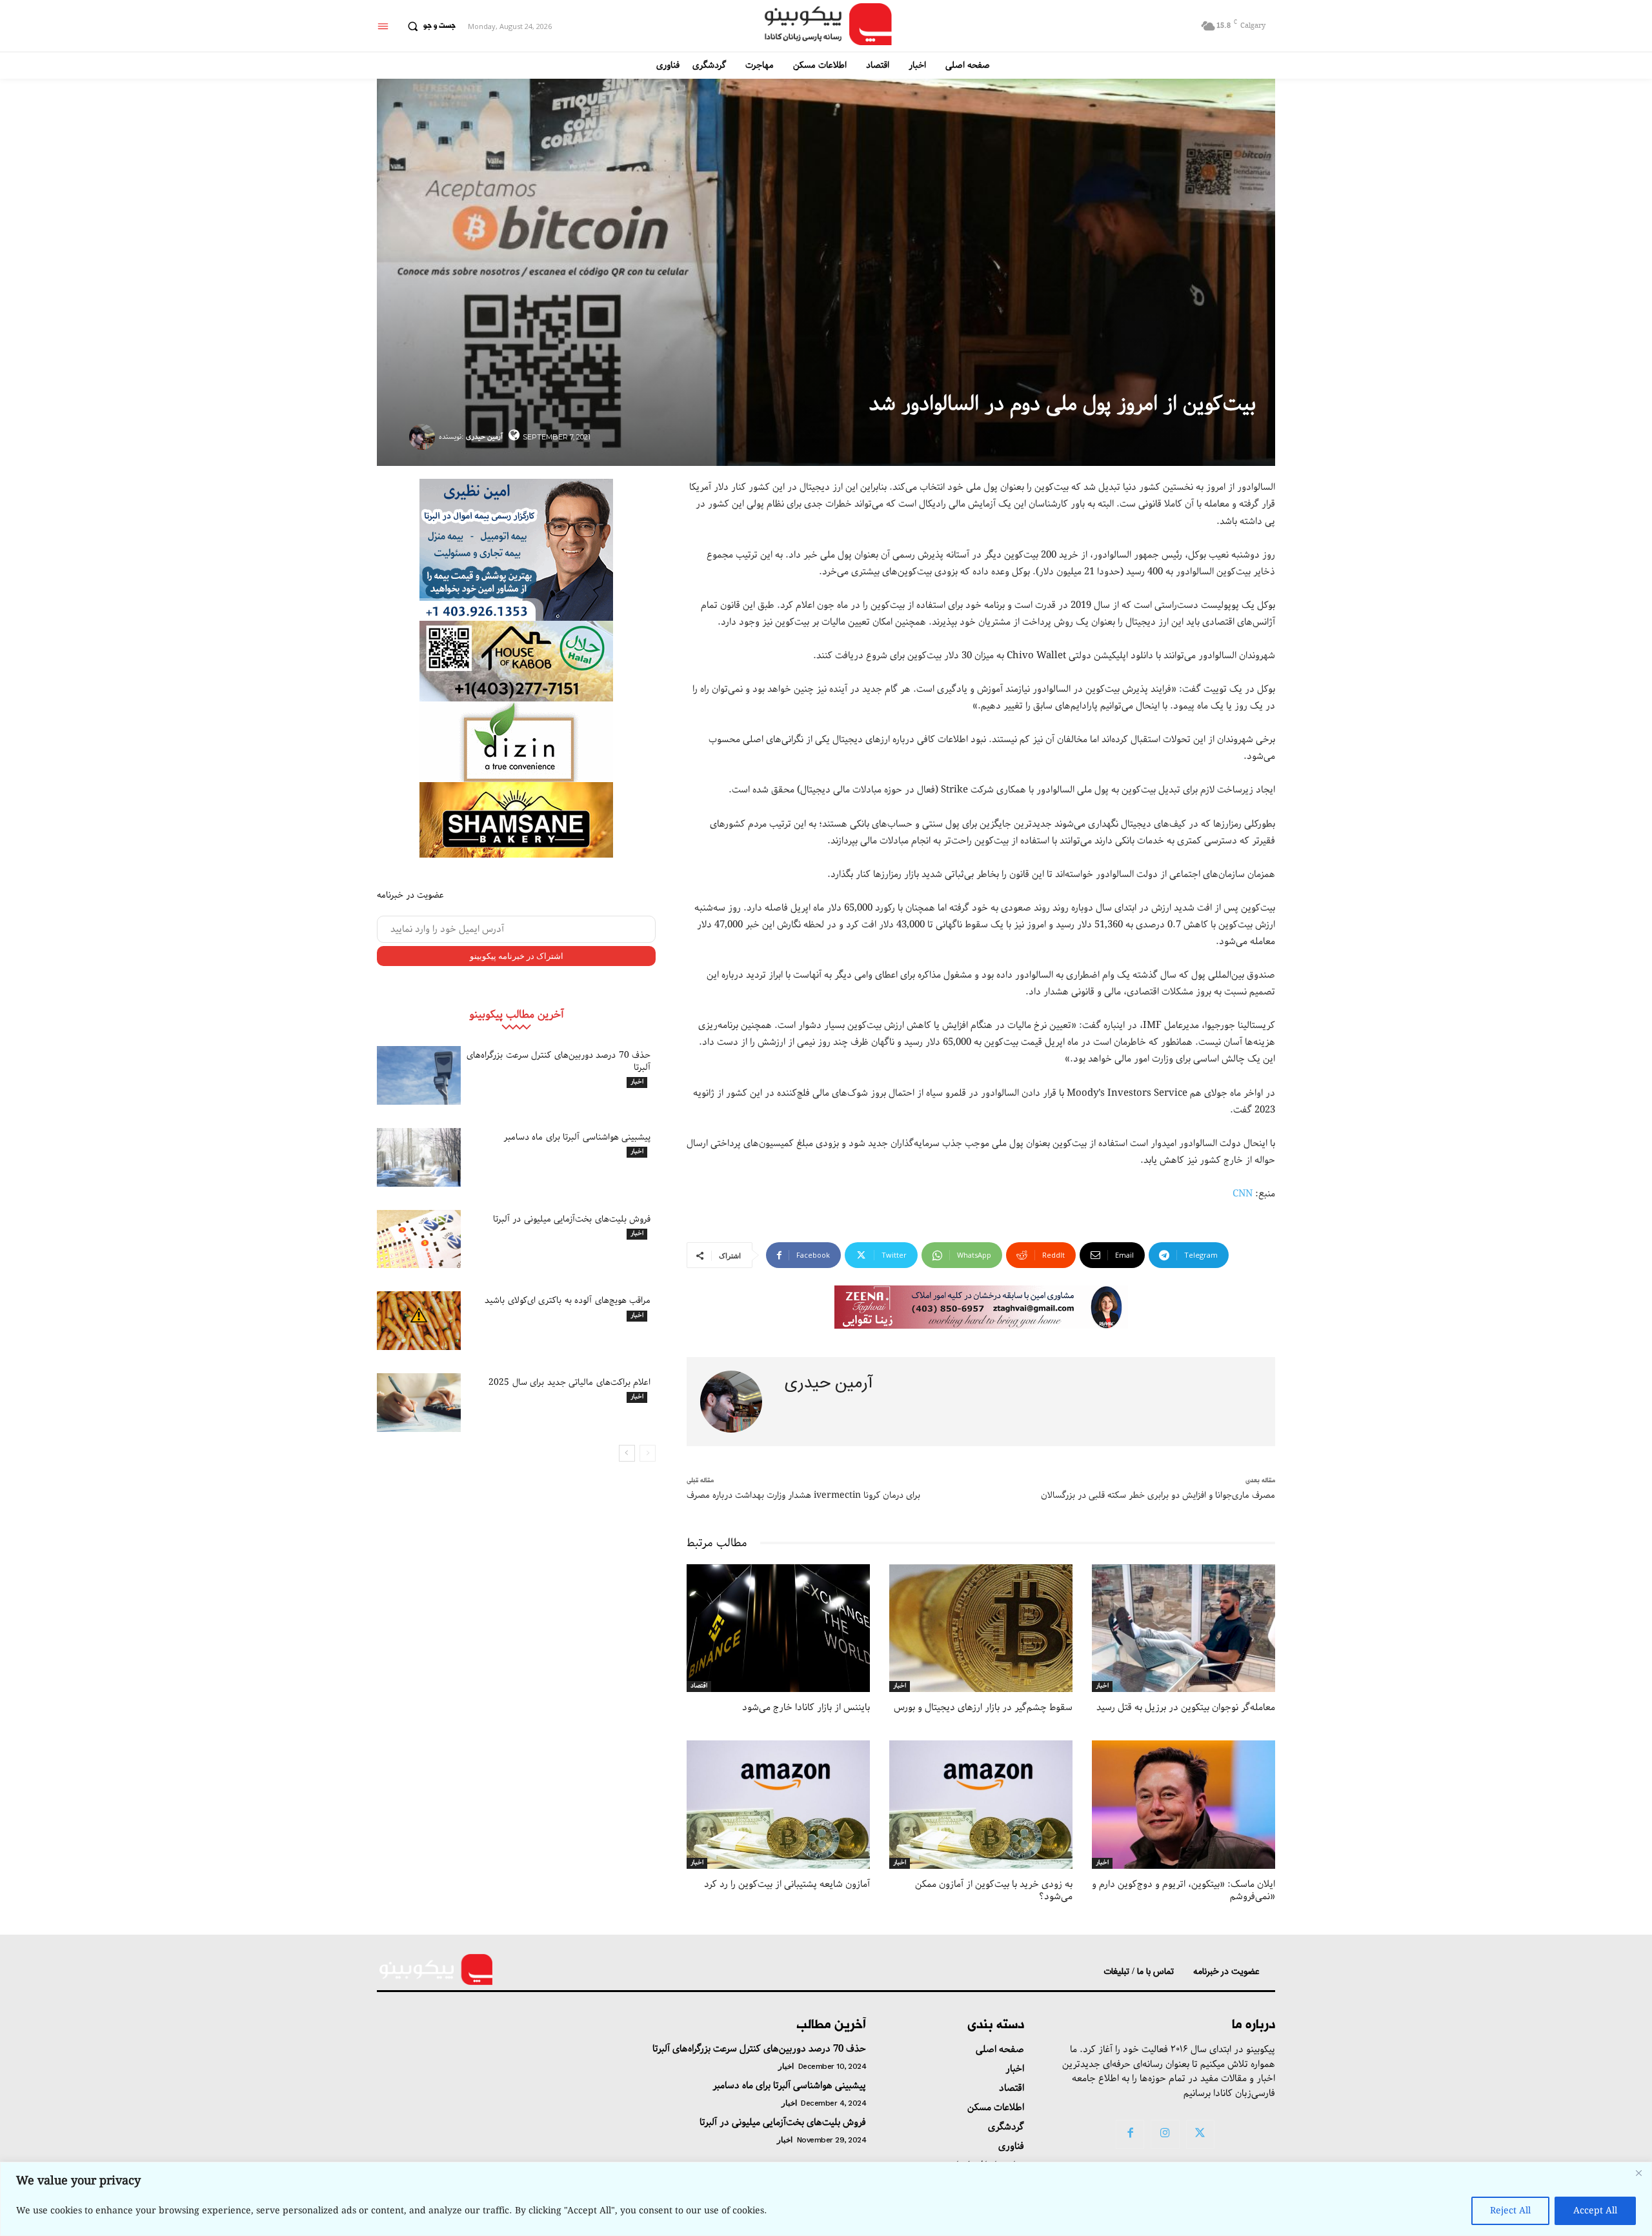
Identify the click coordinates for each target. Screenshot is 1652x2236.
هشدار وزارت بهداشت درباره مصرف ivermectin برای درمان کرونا (803, 1495)
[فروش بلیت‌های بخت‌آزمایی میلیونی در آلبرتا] (419, 1239)
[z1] (981, 1307)
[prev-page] (648, 1453)
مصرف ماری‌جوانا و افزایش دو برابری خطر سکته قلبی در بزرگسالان (1158, 1495)
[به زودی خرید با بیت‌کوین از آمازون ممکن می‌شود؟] (981, 1805)
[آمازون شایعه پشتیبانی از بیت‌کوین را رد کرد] (778, 1805)
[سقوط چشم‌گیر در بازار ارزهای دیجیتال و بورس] (981, 1628)
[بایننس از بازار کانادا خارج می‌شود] (778, 1628)
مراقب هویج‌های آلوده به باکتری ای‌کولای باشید (568, 1300)
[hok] (516, 661)
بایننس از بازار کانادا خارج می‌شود (806, 1707)
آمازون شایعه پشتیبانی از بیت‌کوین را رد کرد (787, 1884)
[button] (428, 26)
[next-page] (627, 1453)
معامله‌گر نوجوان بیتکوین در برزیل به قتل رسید (1186, 1707)
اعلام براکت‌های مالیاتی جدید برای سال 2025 (569, 1382)
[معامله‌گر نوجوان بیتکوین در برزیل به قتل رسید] (1184, 1628)
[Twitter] (1200, 2134)
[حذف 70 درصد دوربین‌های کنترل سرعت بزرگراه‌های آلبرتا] (419, 1075)
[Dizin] (516, 742)
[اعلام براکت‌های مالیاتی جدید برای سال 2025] (419, 1403)
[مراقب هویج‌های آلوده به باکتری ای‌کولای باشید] (419, 1321)
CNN (1243, 1194)
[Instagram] (1165, 2134)
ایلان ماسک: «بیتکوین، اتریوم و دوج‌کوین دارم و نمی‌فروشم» (1184, 1891)
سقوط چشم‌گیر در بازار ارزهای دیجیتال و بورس (983, 1707)
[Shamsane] (516, 820)
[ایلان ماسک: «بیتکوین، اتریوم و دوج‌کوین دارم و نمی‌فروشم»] (1184, 1805)
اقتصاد (699, 1686)
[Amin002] (516, 550)
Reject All (1510, 2211)
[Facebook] (1130, 2134)
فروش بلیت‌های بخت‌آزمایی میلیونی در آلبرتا (572, 1219)
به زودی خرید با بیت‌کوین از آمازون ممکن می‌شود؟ (994, 1891)
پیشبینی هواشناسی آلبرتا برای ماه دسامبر (577, 1137)
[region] (826, 2199)
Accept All (1595, 2211)
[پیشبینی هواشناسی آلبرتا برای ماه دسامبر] (419, 1157)
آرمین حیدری (484, 437)
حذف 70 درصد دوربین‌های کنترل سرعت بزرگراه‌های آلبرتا (559, 1061)
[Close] (1638, 2173)
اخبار (637, 1082)
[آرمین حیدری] (424, 437)
